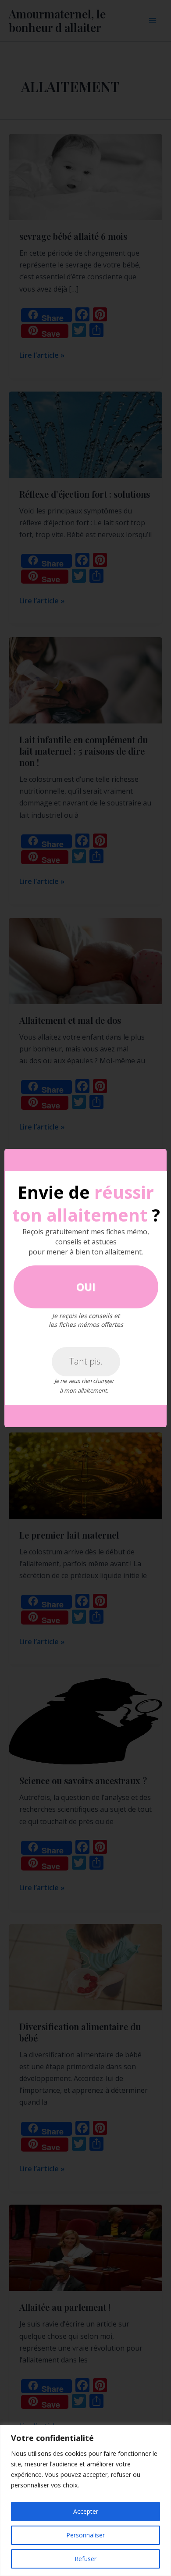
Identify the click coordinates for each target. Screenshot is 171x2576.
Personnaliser (85, 2535)
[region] (85, 2500)
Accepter (86, 2511)
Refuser (85, 2559)
